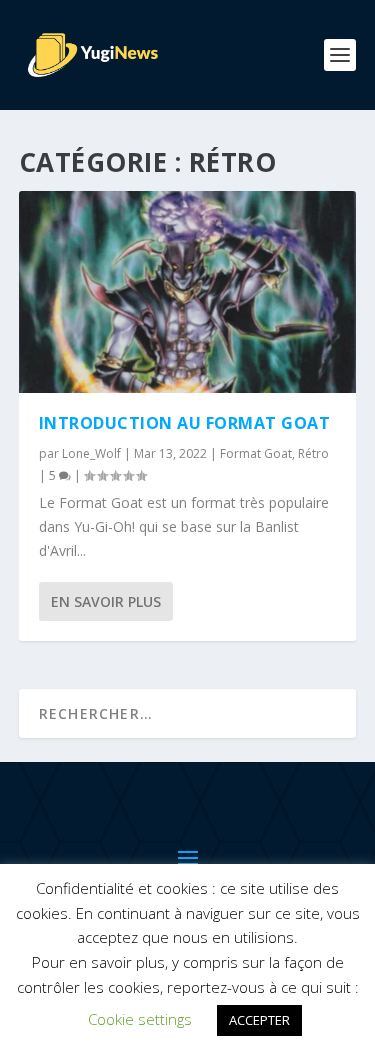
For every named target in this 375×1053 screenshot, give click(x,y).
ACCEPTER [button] (259, 1020)
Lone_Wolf (91, 453)
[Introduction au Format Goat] (188, 292)
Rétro (313, 453)
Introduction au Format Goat (185, 423)
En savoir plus (106, 601)
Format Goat (256, 453)
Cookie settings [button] (140, 1019)
